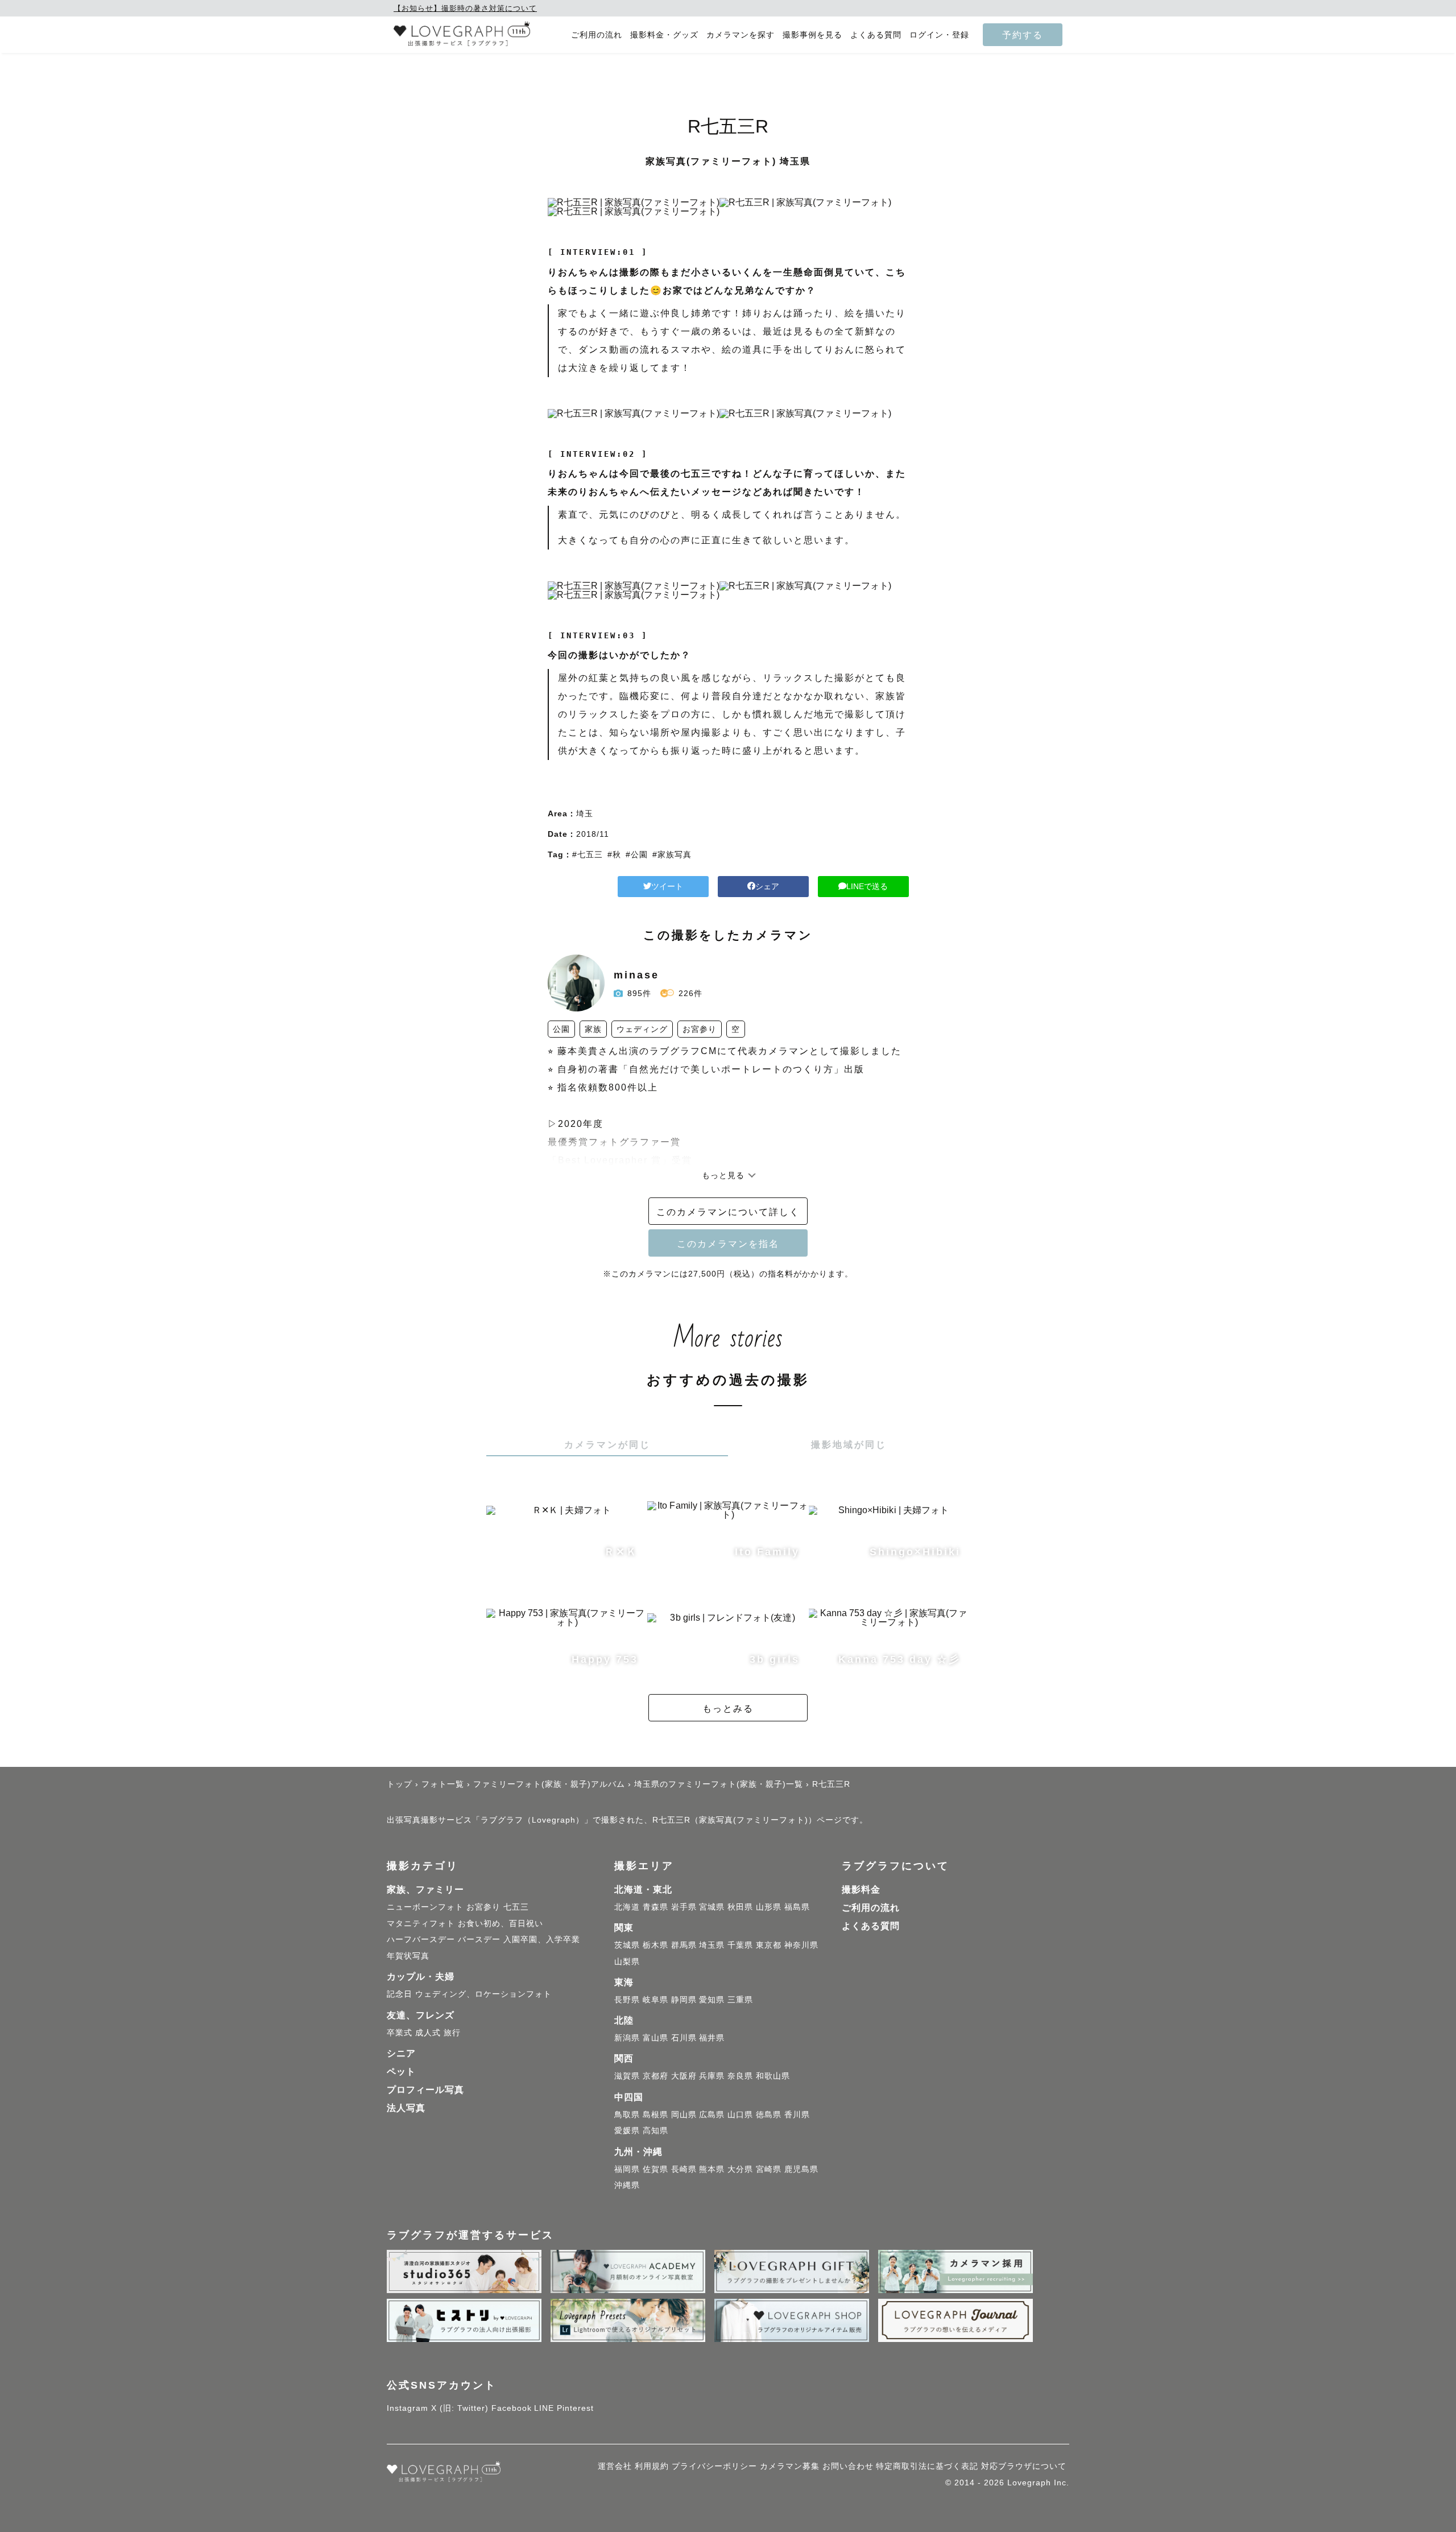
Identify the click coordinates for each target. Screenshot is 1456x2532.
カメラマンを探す (741, 35)
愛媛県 (627, 2130)
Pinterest (575, 2408)
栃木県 (655, 1945)
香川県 (797, 2114)
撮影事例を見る (812, 35)
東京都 (769, 1945)
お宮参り (483, 1907)
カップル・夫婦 (421, 1977)
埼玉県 (712, 1945)
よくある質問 (876, 35)
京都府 (655, 2076)
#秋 (614, 854)
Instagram (408, 2408)
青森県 (655, 1907)
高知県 (655, 2130)
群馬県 (684, 1945)
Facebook (512, 2408)
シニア (401, 2053)
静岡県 (684, 2000)
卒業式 (400, 2033)
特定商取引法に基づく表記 (927, 2466)
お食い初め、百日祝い (500, 1923)
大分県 (740, 2169)
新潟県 (627, 2038)
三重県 (740, 2000)
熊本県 (712, 2169)
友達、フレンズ (421, 2015)
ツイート (667, 886)
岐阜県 (655, 2000)
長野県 (627, 2000)
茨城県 (627, 1945)
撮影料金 (861, 1889)
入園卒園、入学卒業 (542, 1939)
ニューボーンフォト (425, 1907)
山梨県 (627, 1961)
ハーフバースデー (421, 1939)
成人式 (428, 2033)
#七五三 (588, 854)
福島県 (797, 1907)
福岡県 (627, 2169)
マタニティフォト (421, 1923)
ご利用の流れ (597, 35)
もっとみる (728, 1708)
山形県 (769, 1907)
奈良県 (740, 2076)
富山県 (655, 2038)
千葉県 (740, 1945)
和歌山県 (773, 2076)
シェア (767, 886)
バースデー (479, 1939)
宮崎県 (769, 2169)
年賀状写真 (408, 1956)
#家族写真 (672, 854)
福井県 (712, 2038)
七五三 (516, 1907)
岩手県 (684, 1907)
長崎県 (684, 2169)
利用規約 (652, 2466)
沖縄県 (627, 2185)
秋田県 (740, 1907)
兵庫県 (712, 2076)
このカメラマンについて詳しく (728, 1212)
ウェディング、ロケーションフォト (483, 1994)
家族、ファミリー (425, 1889)
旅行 (452, 2033)
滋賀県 (627, 2076)
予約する (1023, 35)
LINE (544, 2408)
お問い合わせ (848, 2466)
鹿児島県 (801, 2169)
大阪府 (684, 2076)
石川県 (684, 2038)
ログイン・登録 (939, 35)
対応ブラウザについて (1024, 2466)
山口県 (740, 2114)
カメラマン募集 (790, 2466)
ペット (401, 2072)
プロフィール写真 (425, 2090)
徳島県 (769, 2114)
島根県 (655, 2114)
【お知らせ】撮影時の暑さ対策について (465, 8)
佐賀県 (655, 2169)
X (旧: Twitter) (460, 2408)
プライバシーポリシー (714, 2466)
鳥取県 (627, 2114)
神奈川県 (801, 1945)
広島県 (712, 2114)
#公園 (637, 854)
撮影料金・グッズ (664, 35)
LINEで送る (867, 886)
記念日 (400, 1994)
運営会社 (615, 2466)
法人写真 (406, 2108)
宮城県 (712, 1907)
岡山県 (684, 2114)
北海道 (627, 1907)
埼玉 (585, 813)
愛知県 (712, 2000)
